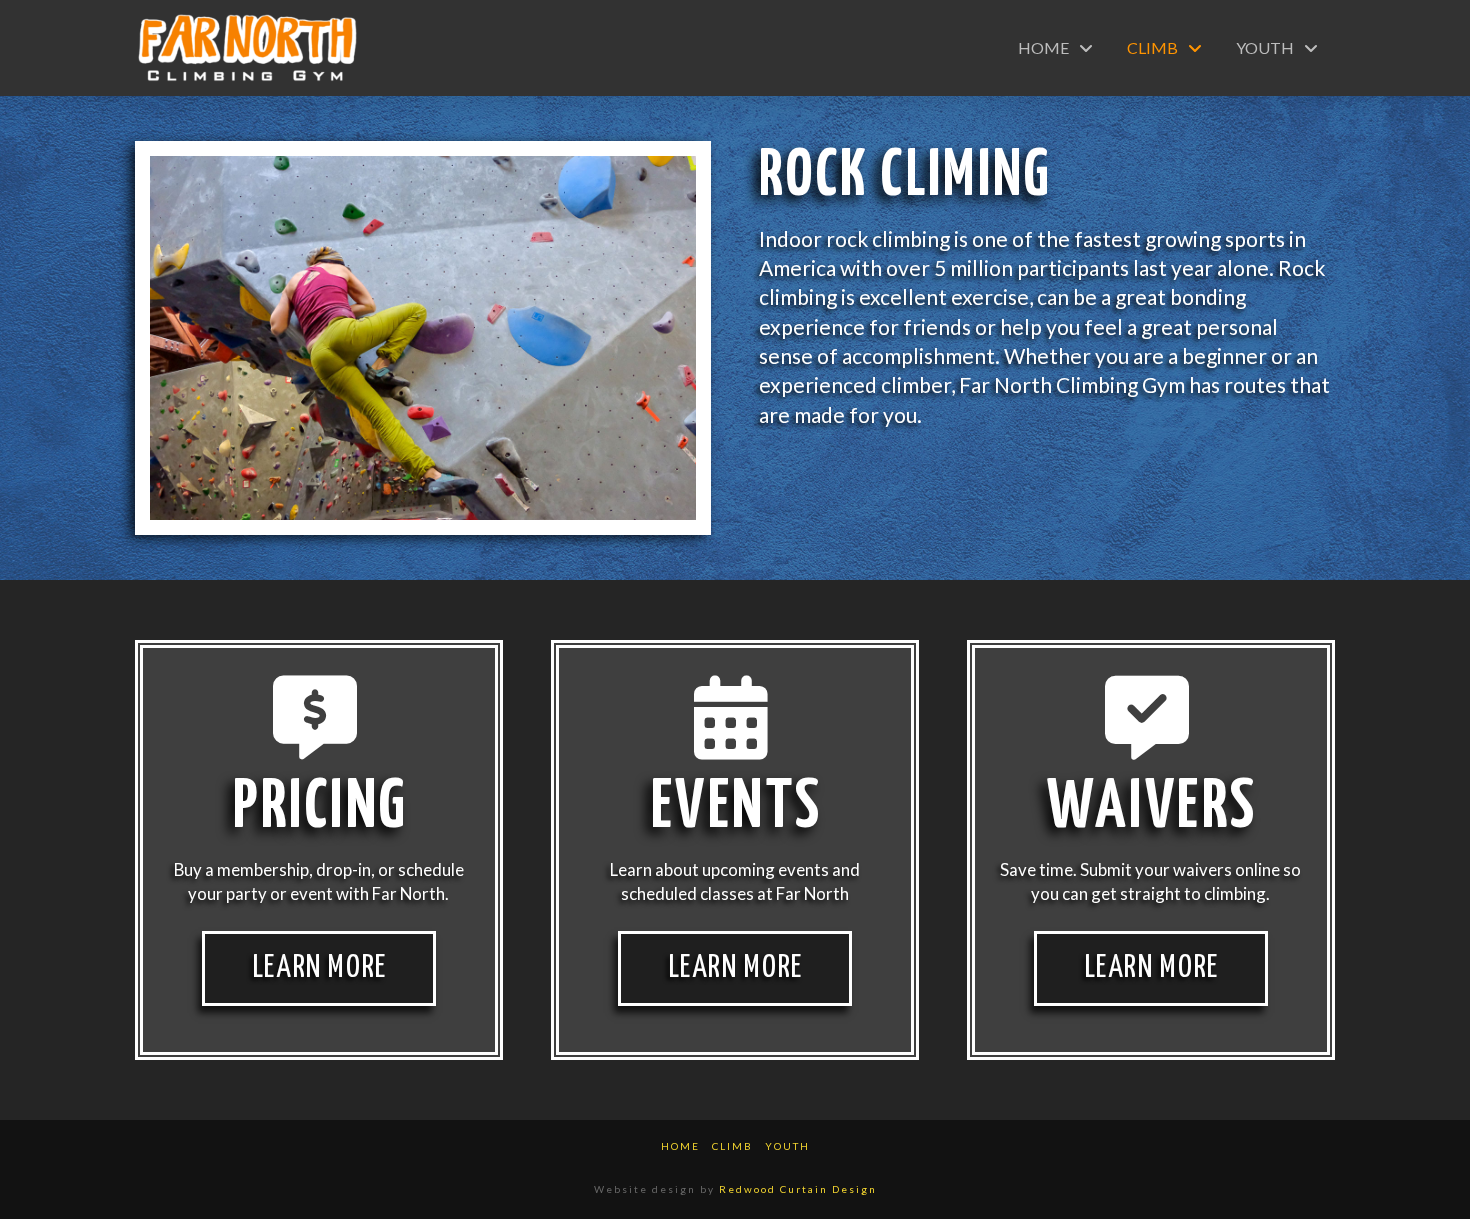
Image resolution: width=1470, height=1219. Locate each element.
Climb (732, 1146)
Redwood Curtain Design (798, 1189)
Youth (787, 1146)
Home (680, 1146)
